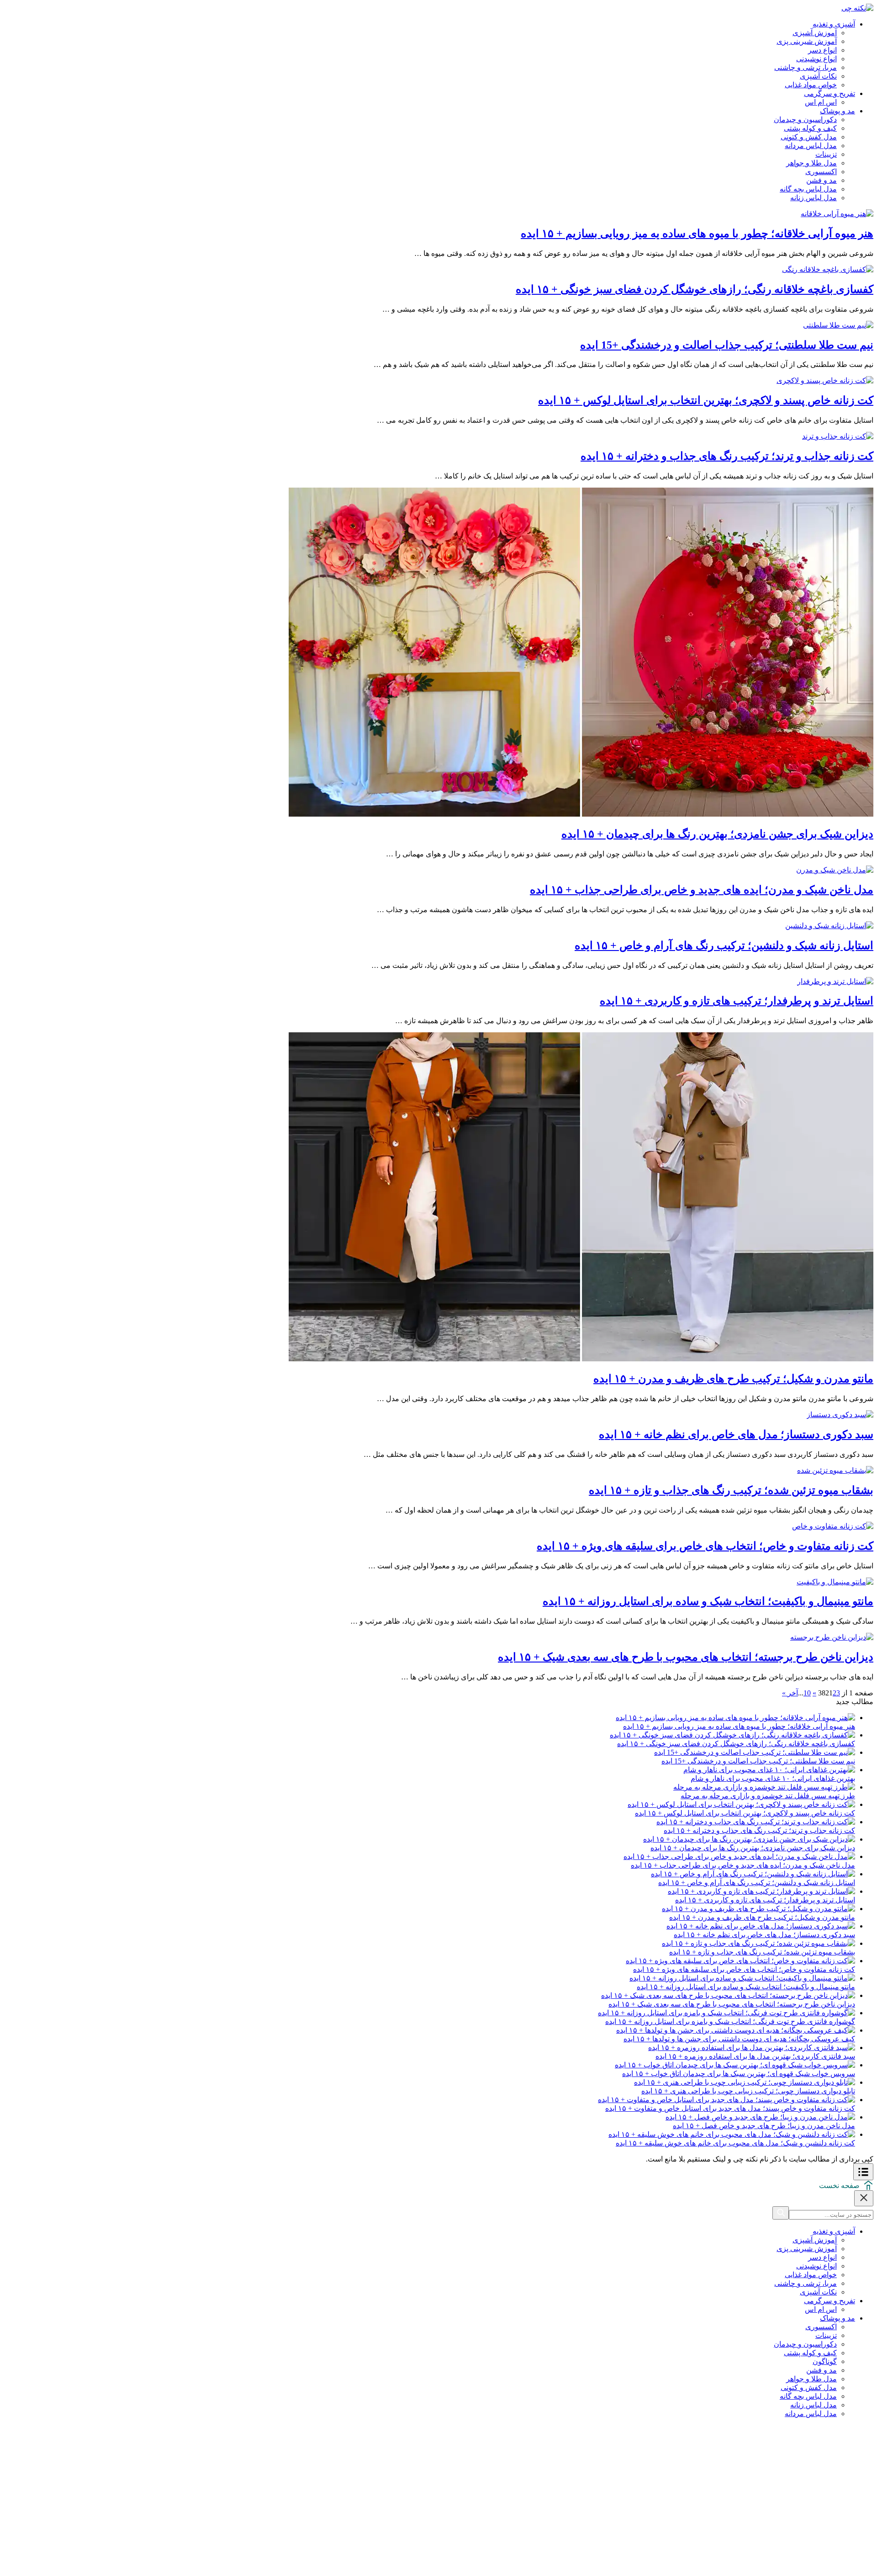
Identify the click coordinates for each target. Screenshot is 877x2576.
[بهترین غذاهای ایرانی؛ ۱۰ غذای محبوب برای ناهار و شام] (769, 1770)
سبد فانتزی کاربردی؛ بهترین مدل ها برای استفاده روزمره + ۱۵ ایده (755, 2056)
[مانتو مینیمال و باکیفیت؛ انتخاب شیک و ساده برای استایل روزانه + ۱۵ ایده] (835, 1582)
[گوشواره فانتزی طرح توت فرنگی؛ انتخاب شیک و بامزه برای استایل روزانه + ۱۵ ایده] (726, 2013)
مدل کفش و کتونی (809, 137)
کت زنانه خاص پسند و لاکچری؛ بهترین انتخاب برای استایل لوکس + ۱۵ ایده (706, 400)
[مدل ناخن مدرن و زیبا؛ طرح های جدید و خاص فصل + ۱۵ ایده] (760, 2117)
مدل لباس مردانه (811, 146)
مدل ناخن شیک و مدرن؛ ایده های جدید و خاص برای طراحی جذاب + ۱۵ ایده (702, 890)
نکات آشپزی (818, 76)
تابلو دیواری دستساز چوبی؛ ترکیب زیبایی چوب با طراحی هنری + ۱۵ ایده (748, 2091)
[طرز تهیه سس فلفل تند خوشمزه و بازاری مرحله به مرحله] (764, 1787)
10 (807, 1693)
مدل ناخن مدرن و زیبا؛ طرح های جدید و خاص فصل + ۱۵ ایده (764, 2126)
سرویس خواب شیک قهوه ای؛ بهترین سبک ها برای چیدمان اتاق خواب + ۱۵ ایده (739, 2074)
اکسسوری (821, 172)
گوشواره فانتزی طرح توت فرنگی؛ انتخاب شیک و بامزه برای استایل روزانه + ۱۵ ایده (730, 2021)
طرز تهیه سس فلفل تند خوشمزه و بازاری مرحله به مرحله (768, 1796)
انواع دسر (822, 50)
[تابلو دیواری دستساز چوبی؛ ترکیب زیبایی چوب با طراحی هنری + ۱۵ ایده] (745, 2082)
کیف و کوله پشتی (810, 128)
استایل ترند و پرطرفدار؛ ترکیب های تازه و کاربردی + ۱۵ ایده (737, 1001)
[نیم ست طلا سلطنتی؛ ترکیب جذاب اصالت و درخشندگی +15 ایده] (838, 325)
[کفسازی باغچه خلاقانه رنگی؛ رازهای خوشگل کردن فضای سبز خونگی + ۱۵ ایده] (828, 269)
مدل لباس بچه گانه (808, 189)
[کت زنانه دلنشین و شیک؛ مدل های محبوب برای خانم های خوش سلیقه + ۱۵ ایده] (732, 2134)
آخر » (790, 1693)
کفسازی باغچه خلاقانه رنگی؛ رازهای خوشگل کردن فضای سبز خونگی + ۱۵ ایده (695, 289)
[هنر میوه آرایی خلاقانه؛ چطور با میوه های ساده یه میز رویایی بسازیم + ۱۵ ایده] (837, 214)
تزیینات (826, 154)
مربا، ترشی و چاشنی (806, 67)
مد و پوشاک (837, 111)
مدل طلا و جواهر (811, 163)
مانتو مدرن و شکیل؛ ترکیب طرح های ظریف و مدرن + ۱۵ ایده (733, 1379)
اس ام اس (821, 102)
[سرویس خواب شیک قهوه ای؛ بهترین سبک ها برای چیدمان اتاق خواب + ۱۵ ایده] (735, 2065)
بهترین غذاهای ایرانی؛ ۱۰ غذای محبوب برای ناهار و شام (773, 1778)
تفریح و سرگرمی (829, 93)
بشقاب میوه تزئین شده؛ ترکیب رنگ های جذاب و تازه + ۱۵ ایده (731, 1490)
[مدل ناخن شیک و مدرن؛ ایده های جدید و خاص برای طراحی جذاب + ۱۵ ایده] (835, 870)
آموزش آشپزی (815, 33)
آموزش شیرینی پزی (807, 41)
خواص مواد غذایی (811, 85)
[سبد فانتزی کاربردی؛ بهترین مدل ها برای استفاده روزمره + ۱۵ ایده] (752, 2048)
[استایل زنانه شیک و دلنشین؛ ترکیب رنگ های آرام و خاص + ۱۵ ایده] (829, 926)
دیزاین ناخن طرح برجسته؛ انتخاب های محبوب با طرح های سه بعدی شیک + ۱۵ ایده (686, 1657)
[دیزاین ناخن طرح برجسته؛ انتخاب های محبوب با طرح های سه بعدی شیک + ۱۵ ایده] (832, 1637)
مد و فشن (822, 180)
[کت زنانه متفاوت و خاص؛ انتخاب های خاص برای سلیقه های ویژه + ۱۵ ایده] (833, 1526)
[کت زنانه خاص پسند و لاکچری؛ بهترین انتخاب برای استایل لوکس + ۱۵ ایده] (825, 380)
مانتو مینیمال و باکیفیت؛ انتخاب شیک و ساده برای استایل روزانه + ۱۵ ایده (708, 1601)
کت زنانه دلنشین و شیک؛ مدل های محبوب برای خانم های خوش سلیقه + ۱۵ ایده (735, 2143)
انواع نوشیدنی (816, 59)
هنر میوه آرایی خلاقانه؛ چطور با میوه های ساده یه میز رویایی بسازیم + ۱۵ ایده (697, 234)
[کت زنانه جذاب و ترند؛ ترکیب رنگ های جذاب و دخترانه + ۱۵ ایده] (838, 436)
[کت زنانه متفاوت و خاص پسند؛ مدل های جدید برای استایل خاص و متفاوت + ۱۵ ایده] (726, 2100)
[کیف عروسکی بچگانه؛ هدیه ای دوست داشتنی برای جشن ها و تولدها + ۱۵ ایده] (736, 2030)
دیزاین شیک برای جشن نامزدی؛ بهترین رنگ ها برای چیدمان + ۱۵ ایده (717, 834)
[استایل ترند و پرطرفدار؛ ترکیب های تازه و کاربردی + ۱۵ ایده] (835, 981)
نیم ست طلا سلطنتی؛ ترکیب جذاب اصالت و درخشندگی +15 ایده (727, 345)
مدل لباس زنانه (814, 198)
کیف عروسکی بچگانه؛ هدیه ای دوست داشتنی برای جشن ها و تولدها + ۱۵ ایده (739, 2039)
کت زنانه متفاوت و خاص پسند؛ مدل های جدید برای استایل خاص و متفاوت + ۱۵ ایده (730, 2108)
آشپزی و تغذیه (834, 24)
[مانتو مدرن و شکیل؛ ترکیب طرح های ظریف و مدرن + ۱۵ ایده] (581, 1359)
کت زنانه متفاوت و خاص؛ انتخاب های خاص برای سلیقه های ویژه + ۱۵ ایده (705, 1546)
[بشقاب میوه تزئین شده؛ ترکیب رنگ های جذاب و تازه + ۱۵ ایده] (835, 1470)
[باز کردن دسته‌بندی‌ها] (863, 2172)
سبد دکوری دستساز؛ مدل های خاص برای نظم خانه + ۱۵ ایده (736, 1434)
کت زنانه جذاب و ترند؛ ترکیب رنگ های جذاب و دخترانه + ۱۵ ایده (727, 456)
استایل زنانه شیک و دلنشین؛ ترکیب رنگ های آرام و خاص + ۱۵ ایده (724, 945)
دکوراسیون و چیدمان (805, 120)
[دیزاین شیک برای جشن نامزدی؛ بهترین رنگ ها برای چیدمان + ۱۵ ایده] (581, 814)
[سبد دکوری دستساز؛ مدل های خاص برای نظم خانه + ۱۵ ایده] (840, 1415)
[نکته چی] (857, 8)
